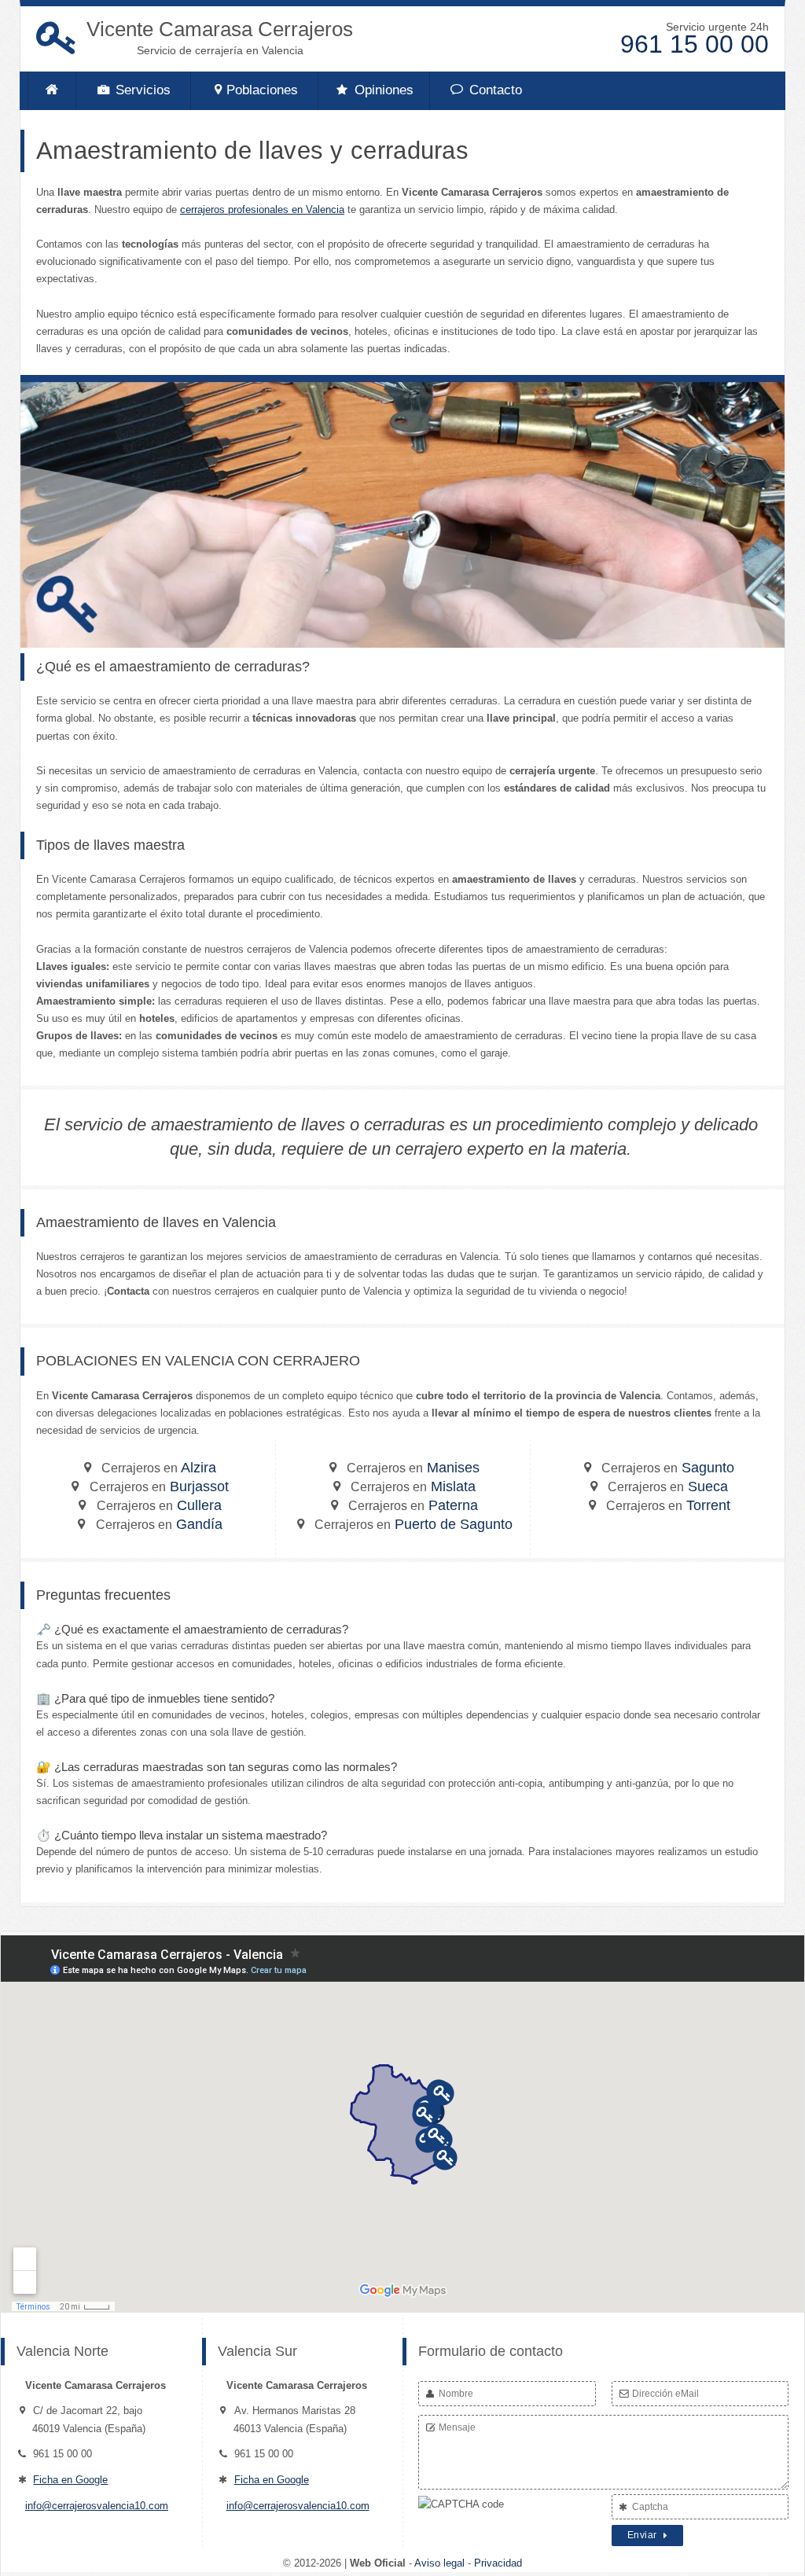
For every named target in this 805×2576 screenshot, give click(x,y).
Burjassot (159, 1486)
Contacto (494, 90)
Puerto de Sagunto (414, 1524)
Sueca (668, 1486)
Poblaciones (262, 90)
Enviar (644, 2535)
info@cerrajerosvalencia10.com (97, 2506)
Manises (413, 1468)
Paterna (413, 1505)
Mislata (413, 1486)
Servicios (141, 90)
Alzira (159, 1468)
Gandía (159, 1524)
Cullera (159, 1505)
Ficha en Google (70, 2480)
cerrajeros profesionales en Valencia (262, 209)
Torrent (668, 1505)
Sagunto (668, 1468)
